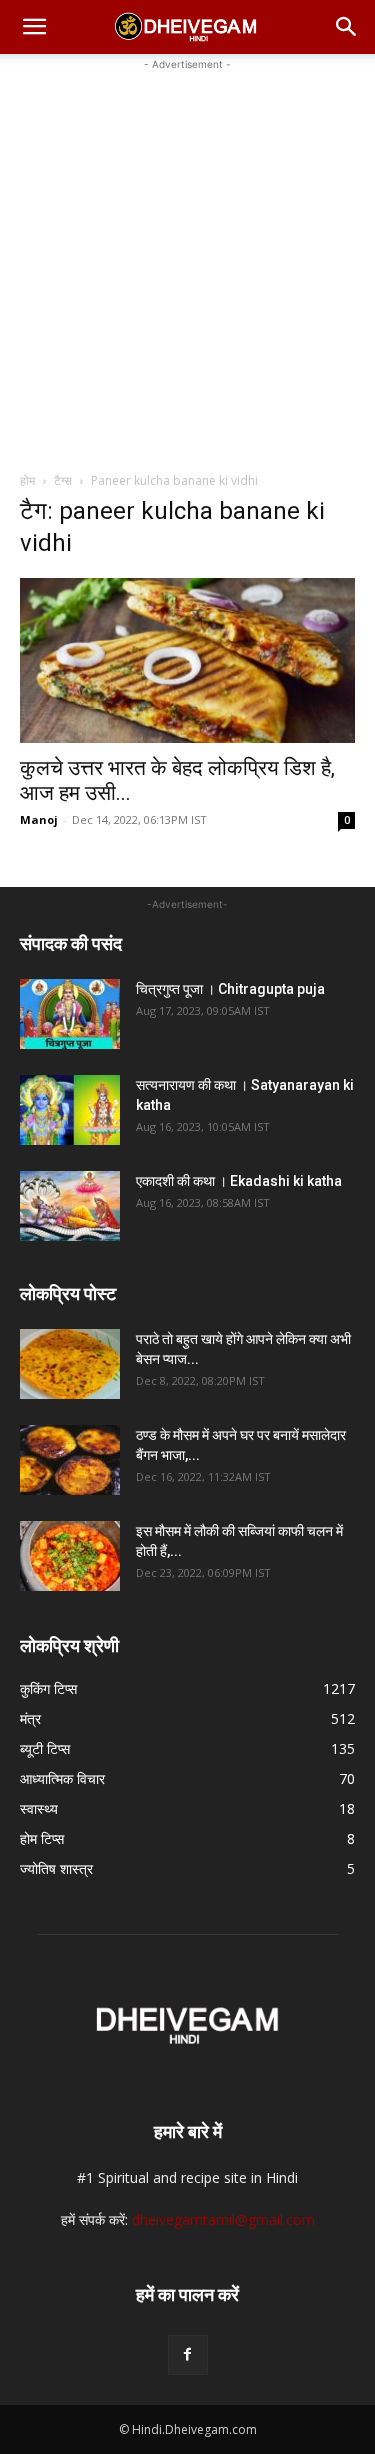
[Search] (347, 27)
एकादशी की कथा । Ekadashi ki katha (239, 1181)
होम (27, 480)
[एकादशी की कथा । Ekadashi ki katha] (70, 1206)
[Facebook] (188, 2355)
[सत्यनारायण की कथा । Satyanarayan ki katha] (70, 1110)
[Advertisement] (187, 262)
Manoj (39, 819)
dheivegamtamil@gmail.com (223, 2219)
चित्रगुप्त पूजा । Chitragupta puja (230, 989)
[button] (34, 27)
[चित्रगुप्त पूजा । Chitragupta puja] (70, 1014)
